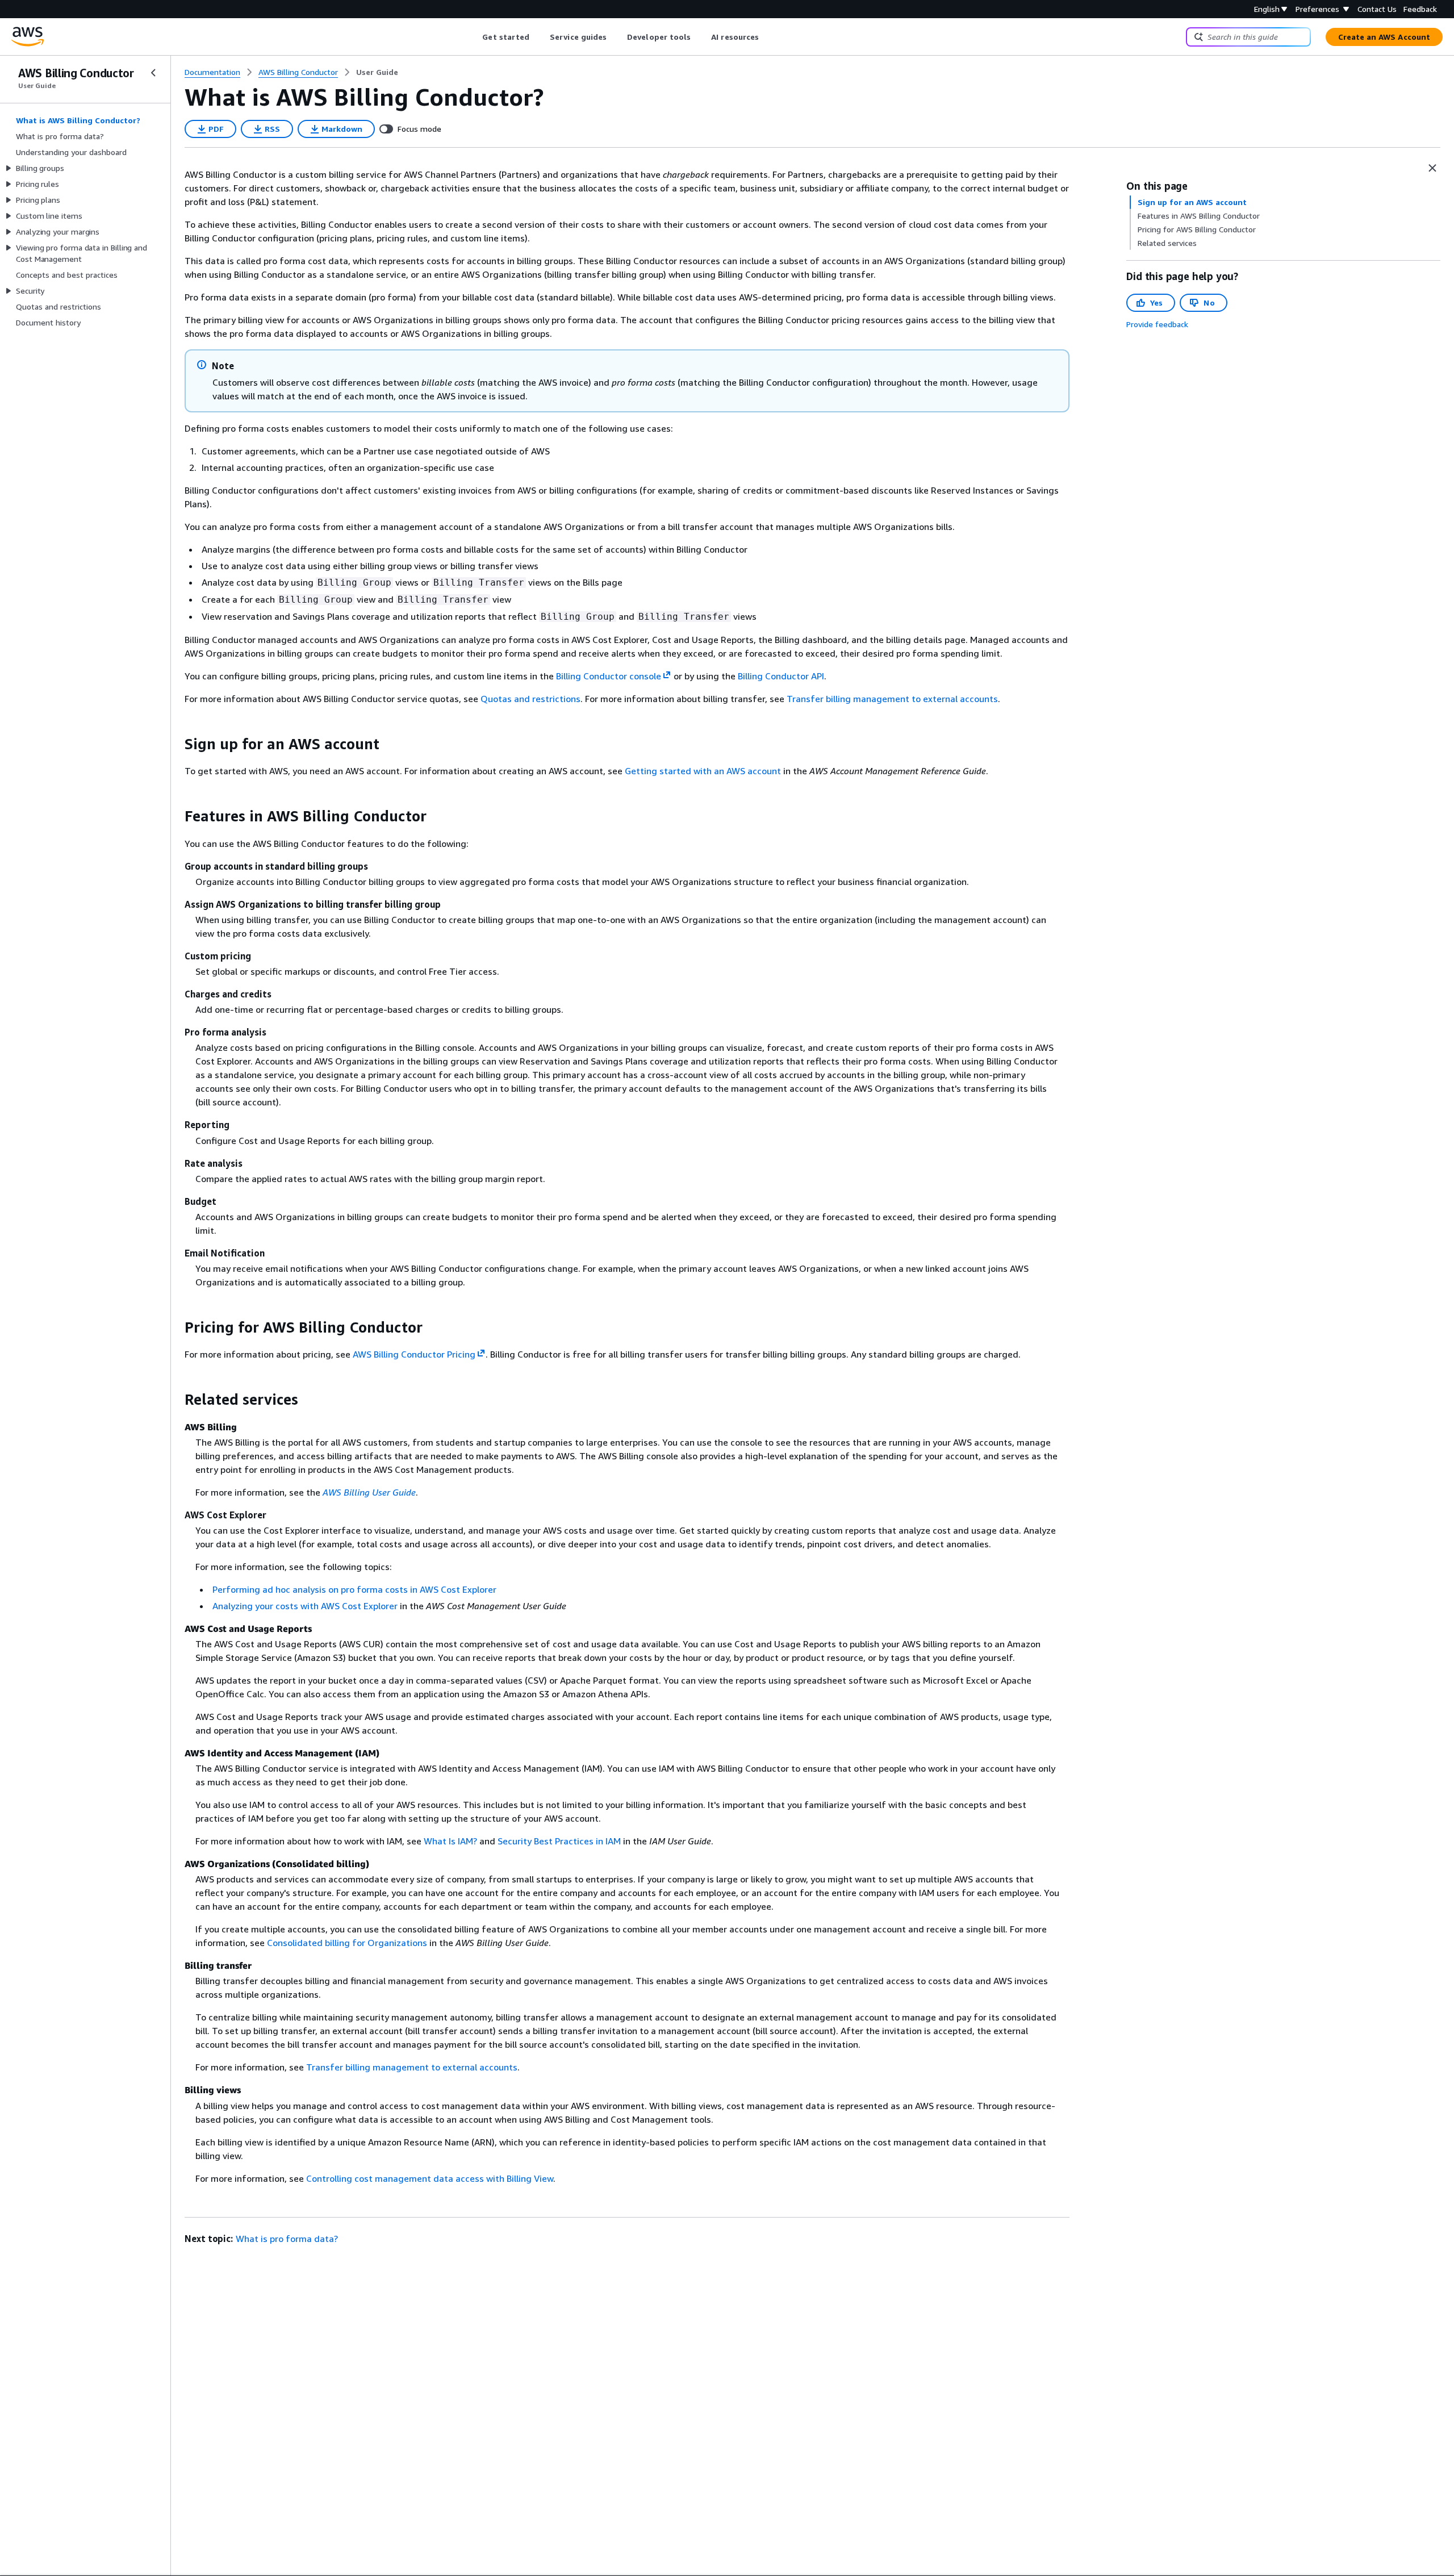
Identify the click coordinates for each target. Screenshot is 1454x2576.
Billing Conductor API (781, 676)
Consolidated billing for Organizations (347, 1943)
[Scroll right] (768, 37)
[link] (377, 72)
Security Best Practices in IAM (559, 1841)
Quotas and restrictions (530, 699)
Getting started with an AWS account (703, 771)
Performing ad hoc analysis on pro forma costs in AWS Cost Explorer (354, 1589)
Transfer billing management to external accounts (892, 699)
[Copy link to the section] (176, 744)
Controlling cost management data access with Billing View (430, 2178)
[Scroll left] (474, 37)
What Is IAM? (450, 1841)
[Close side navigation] (153, 73)
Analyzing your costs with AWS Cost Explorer (305, 1606)
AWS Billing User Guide (369, 1492)
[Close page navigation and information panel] (1432, 168)
